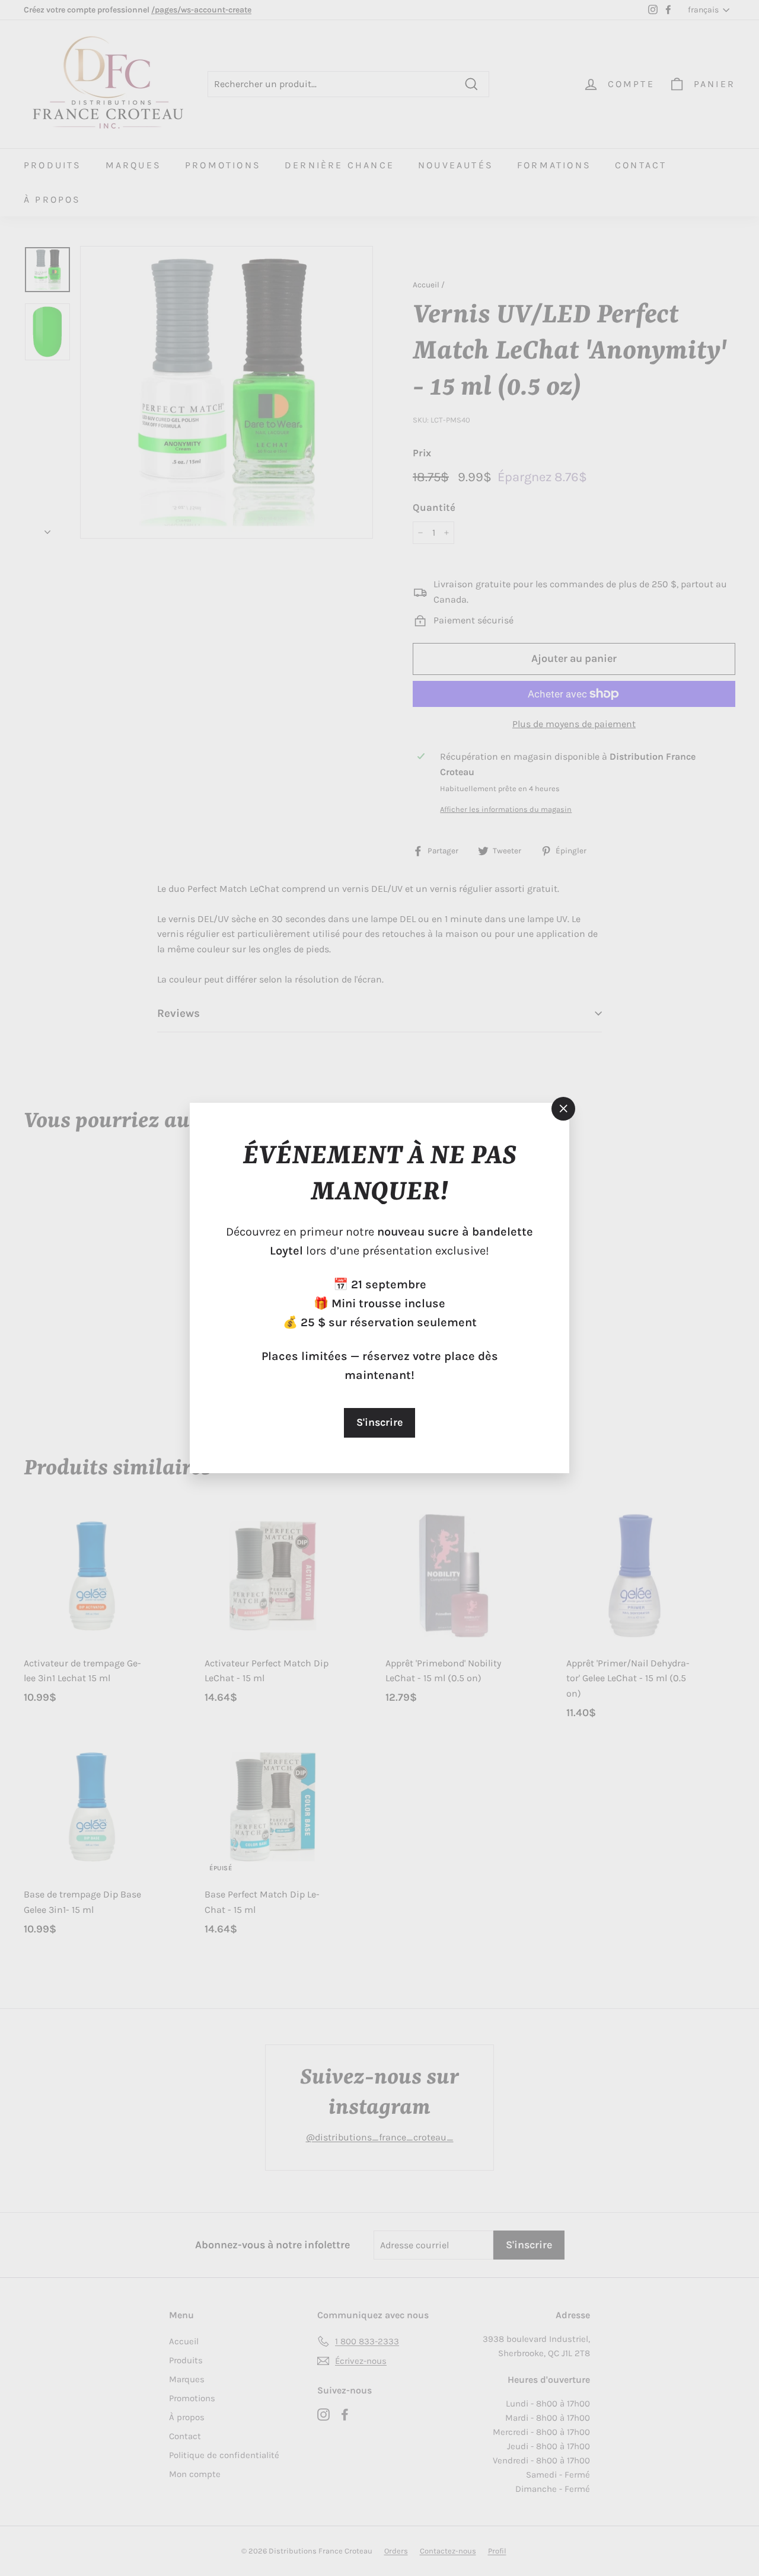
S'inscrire (379, 1422)
